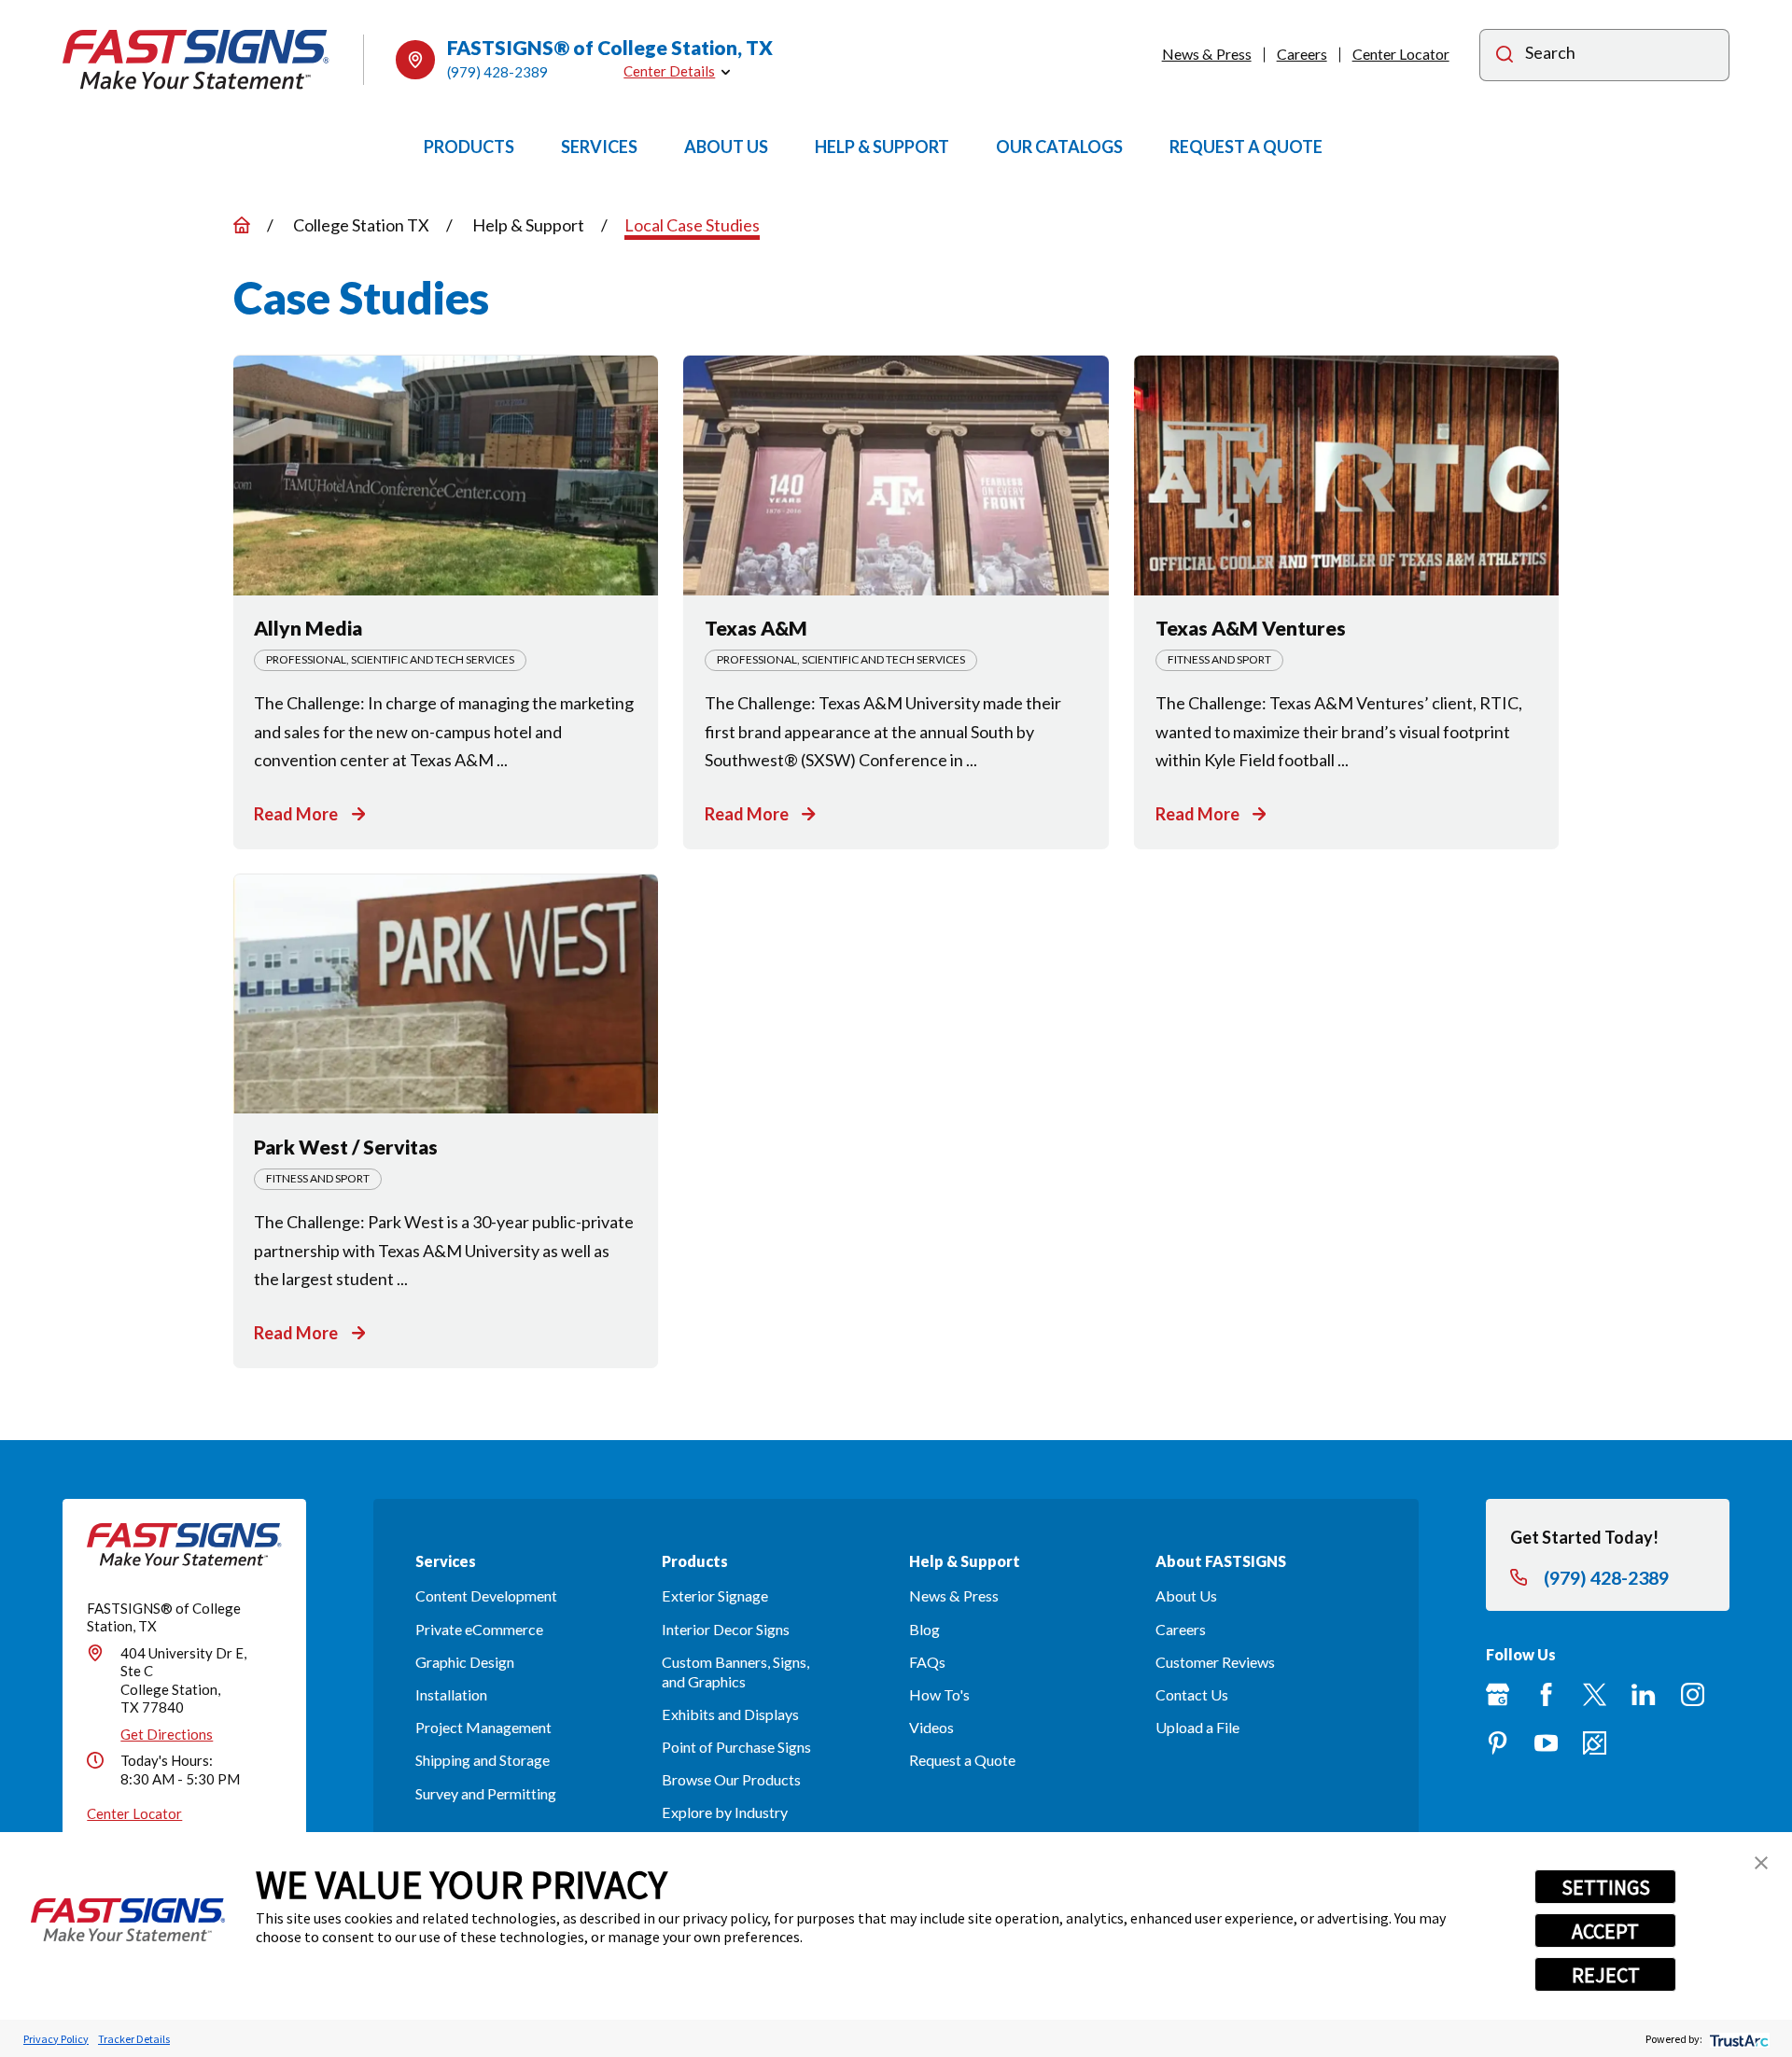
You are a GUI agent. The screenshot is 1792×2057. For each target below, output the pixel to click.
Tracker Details (134, 2039)
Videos (931, 1727)
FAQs (927, 1662)
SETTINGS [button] (1606, 1887)
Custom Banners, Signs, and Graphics (735, 1672)
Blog (924, 1629)
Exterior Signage (715, 1595)
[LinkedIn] (1643, 1694)
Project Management (483, 1727)
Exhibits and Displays (730, 1714)
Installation (451, 1694)
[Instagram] (1693, 1694)
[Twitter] (1595, 1694)
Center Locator (1401, 54)
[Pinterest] (1498, 1743)
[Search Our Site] (1505, 56)
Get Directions (167, 1734)
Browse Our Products (731, 1779)
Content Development (486, 1595)
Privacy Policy (56, 2039)
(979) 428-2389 (497, 72)
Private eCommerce (479, 1629)
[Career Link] (1595, 1743)
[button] (1761, 1863)
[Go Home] (242, 225)
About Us (1186, 1595)
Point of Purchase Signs (736, 1747)
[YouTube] (1546, 1743)
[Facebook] (1546, 1694)
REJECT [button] (1606, 1975)
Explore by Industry (725, 1812)
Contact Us (1192, 1694)
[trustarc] (1737, 2039)
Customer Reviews (1215, 1662)
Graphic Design (465, 1662)
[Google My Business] (1498, 1694)
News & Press (1207, 54)
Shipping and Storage (483, 1760)
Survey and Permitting (486, 1793)
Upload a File (1197, 1727)
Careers (1302, 54)
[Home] (196, 59)
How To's (939, 1694)
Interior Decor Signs (726, 1629)
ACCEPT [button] (1605, 1931)
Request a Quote (962, 1760)
